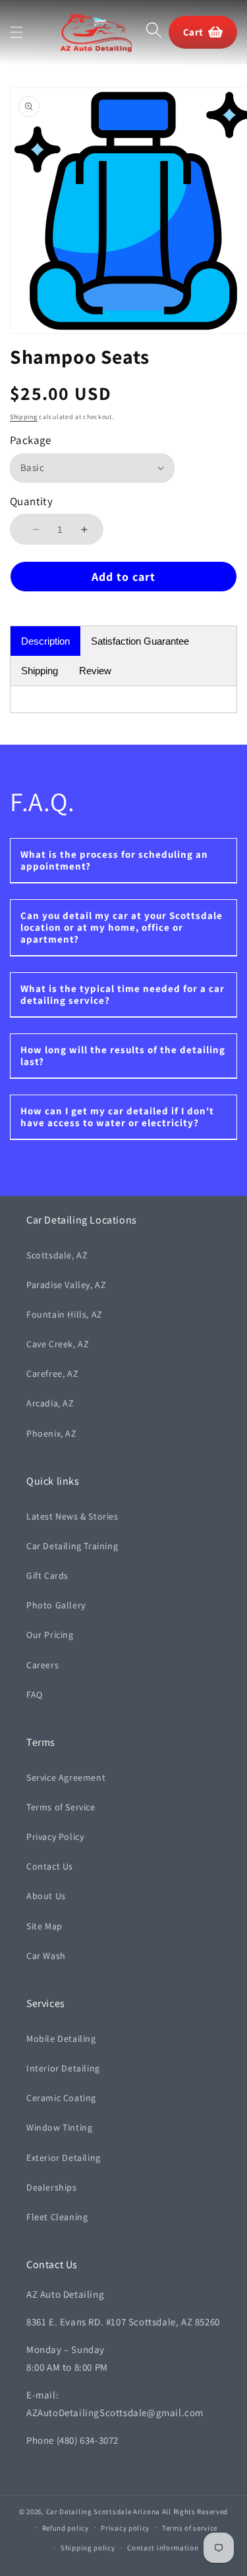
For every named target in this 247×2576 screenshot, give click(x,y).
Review (95, 671)
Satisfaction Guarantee (140, 641)
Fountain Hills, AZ (65, 1314)
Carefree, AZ (52, 1374)
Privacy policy (125, 2528)
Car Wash (46, 1956)
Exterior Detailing (64, 2158)
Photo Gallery (56, 1605)
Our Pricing (50, 1635)
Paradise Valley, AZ (66, 1285)
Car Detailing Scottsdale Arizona (103, 2512)
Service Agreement (66, 1777)
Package (31, 440)
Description (45, 641)
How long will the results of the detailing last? (123, 1055)
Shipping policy (88, 2548)
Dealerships (52, 2187)
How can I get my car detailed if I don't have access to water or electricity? (117, 1117)
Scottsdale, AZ (57, 1255)
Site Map (44, 1926)
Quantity (31, 501)
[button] (16, 32)
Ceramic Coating (61, 2098)
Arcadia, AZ (50, 1403)
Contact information (163, 2548)
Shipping (24, 417)
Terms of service (190, 2528)
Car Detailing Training (72, 1546)
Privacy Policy (55, 1837)
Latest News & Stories (72, 1516)
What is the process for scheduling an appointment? (114, 860)
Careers (42, 1665)
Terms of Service (61, 1807)
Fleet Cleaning (57, 2217)
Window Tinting (59, 2127)
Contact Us (50, 1866)
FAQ (35, 1695)
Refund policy (66, 2528)
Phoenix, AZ (52, 1433)
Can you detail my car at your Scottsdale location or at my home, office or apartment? (122, 927)
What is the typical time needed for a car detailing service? (123, 994)
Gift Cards (47, 1575)
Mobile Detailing (61, 2039)
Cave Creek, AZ (58, 1344)
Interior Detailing (63, 2068)
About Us (46, 1896)
